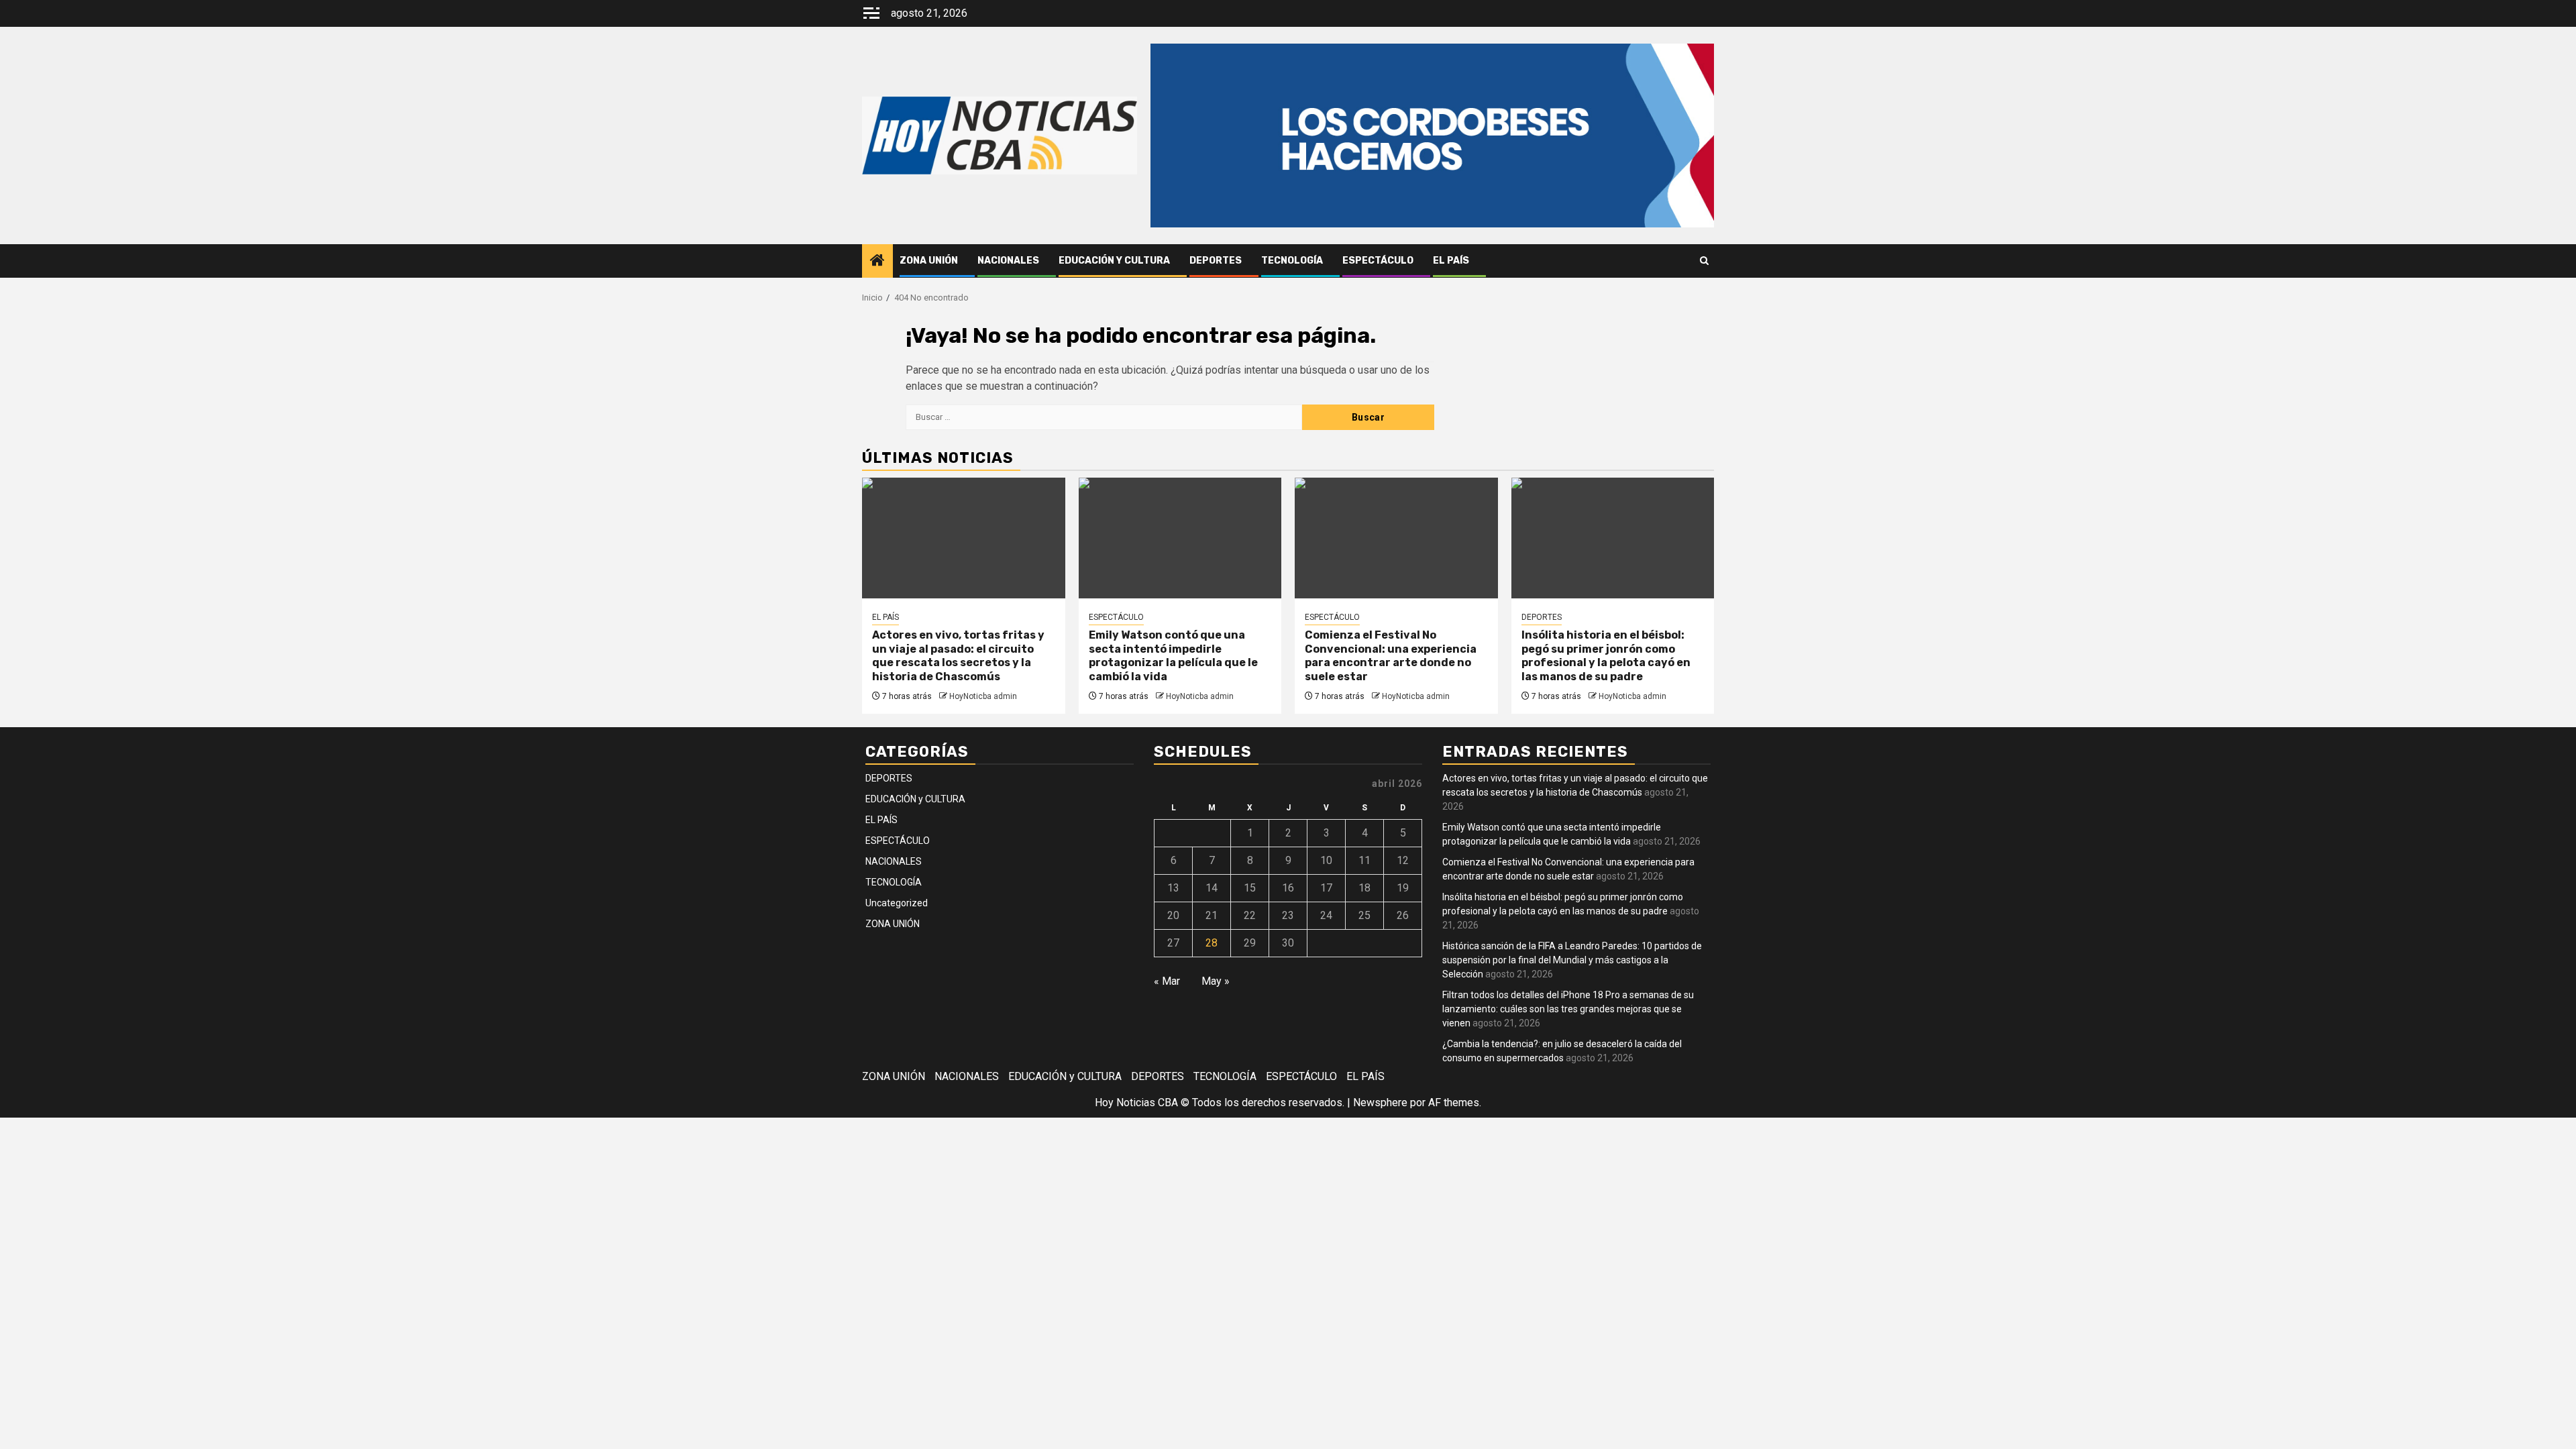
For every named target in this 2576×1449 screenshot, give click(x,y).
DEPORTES (1216, 261)
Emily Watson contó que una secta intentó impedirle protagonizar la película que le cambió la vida (1173, 656)
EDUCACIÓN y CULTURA (1114, 261)
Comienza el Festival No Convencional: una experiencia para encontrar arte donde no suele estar (1391, 656)
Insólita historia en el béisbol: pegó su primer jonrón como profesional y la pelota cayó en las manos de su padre (1606, 656)
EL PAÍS (1451, 261)
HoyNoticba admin (983, 696)
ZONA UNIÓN (929, 261)
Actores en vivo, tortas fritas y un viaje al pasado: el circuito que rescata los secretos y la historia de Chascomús (958, 656)
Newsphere (1380, 1103)
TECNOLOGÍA (1292, 261)
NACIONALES (1008, 261)
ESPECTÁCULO (1378, 261)
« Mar (1167, 981)
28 (1212, 943)
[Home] (877, 262)
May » (1216, 981)
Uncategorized (897, 903)
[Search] (1704, 261)
